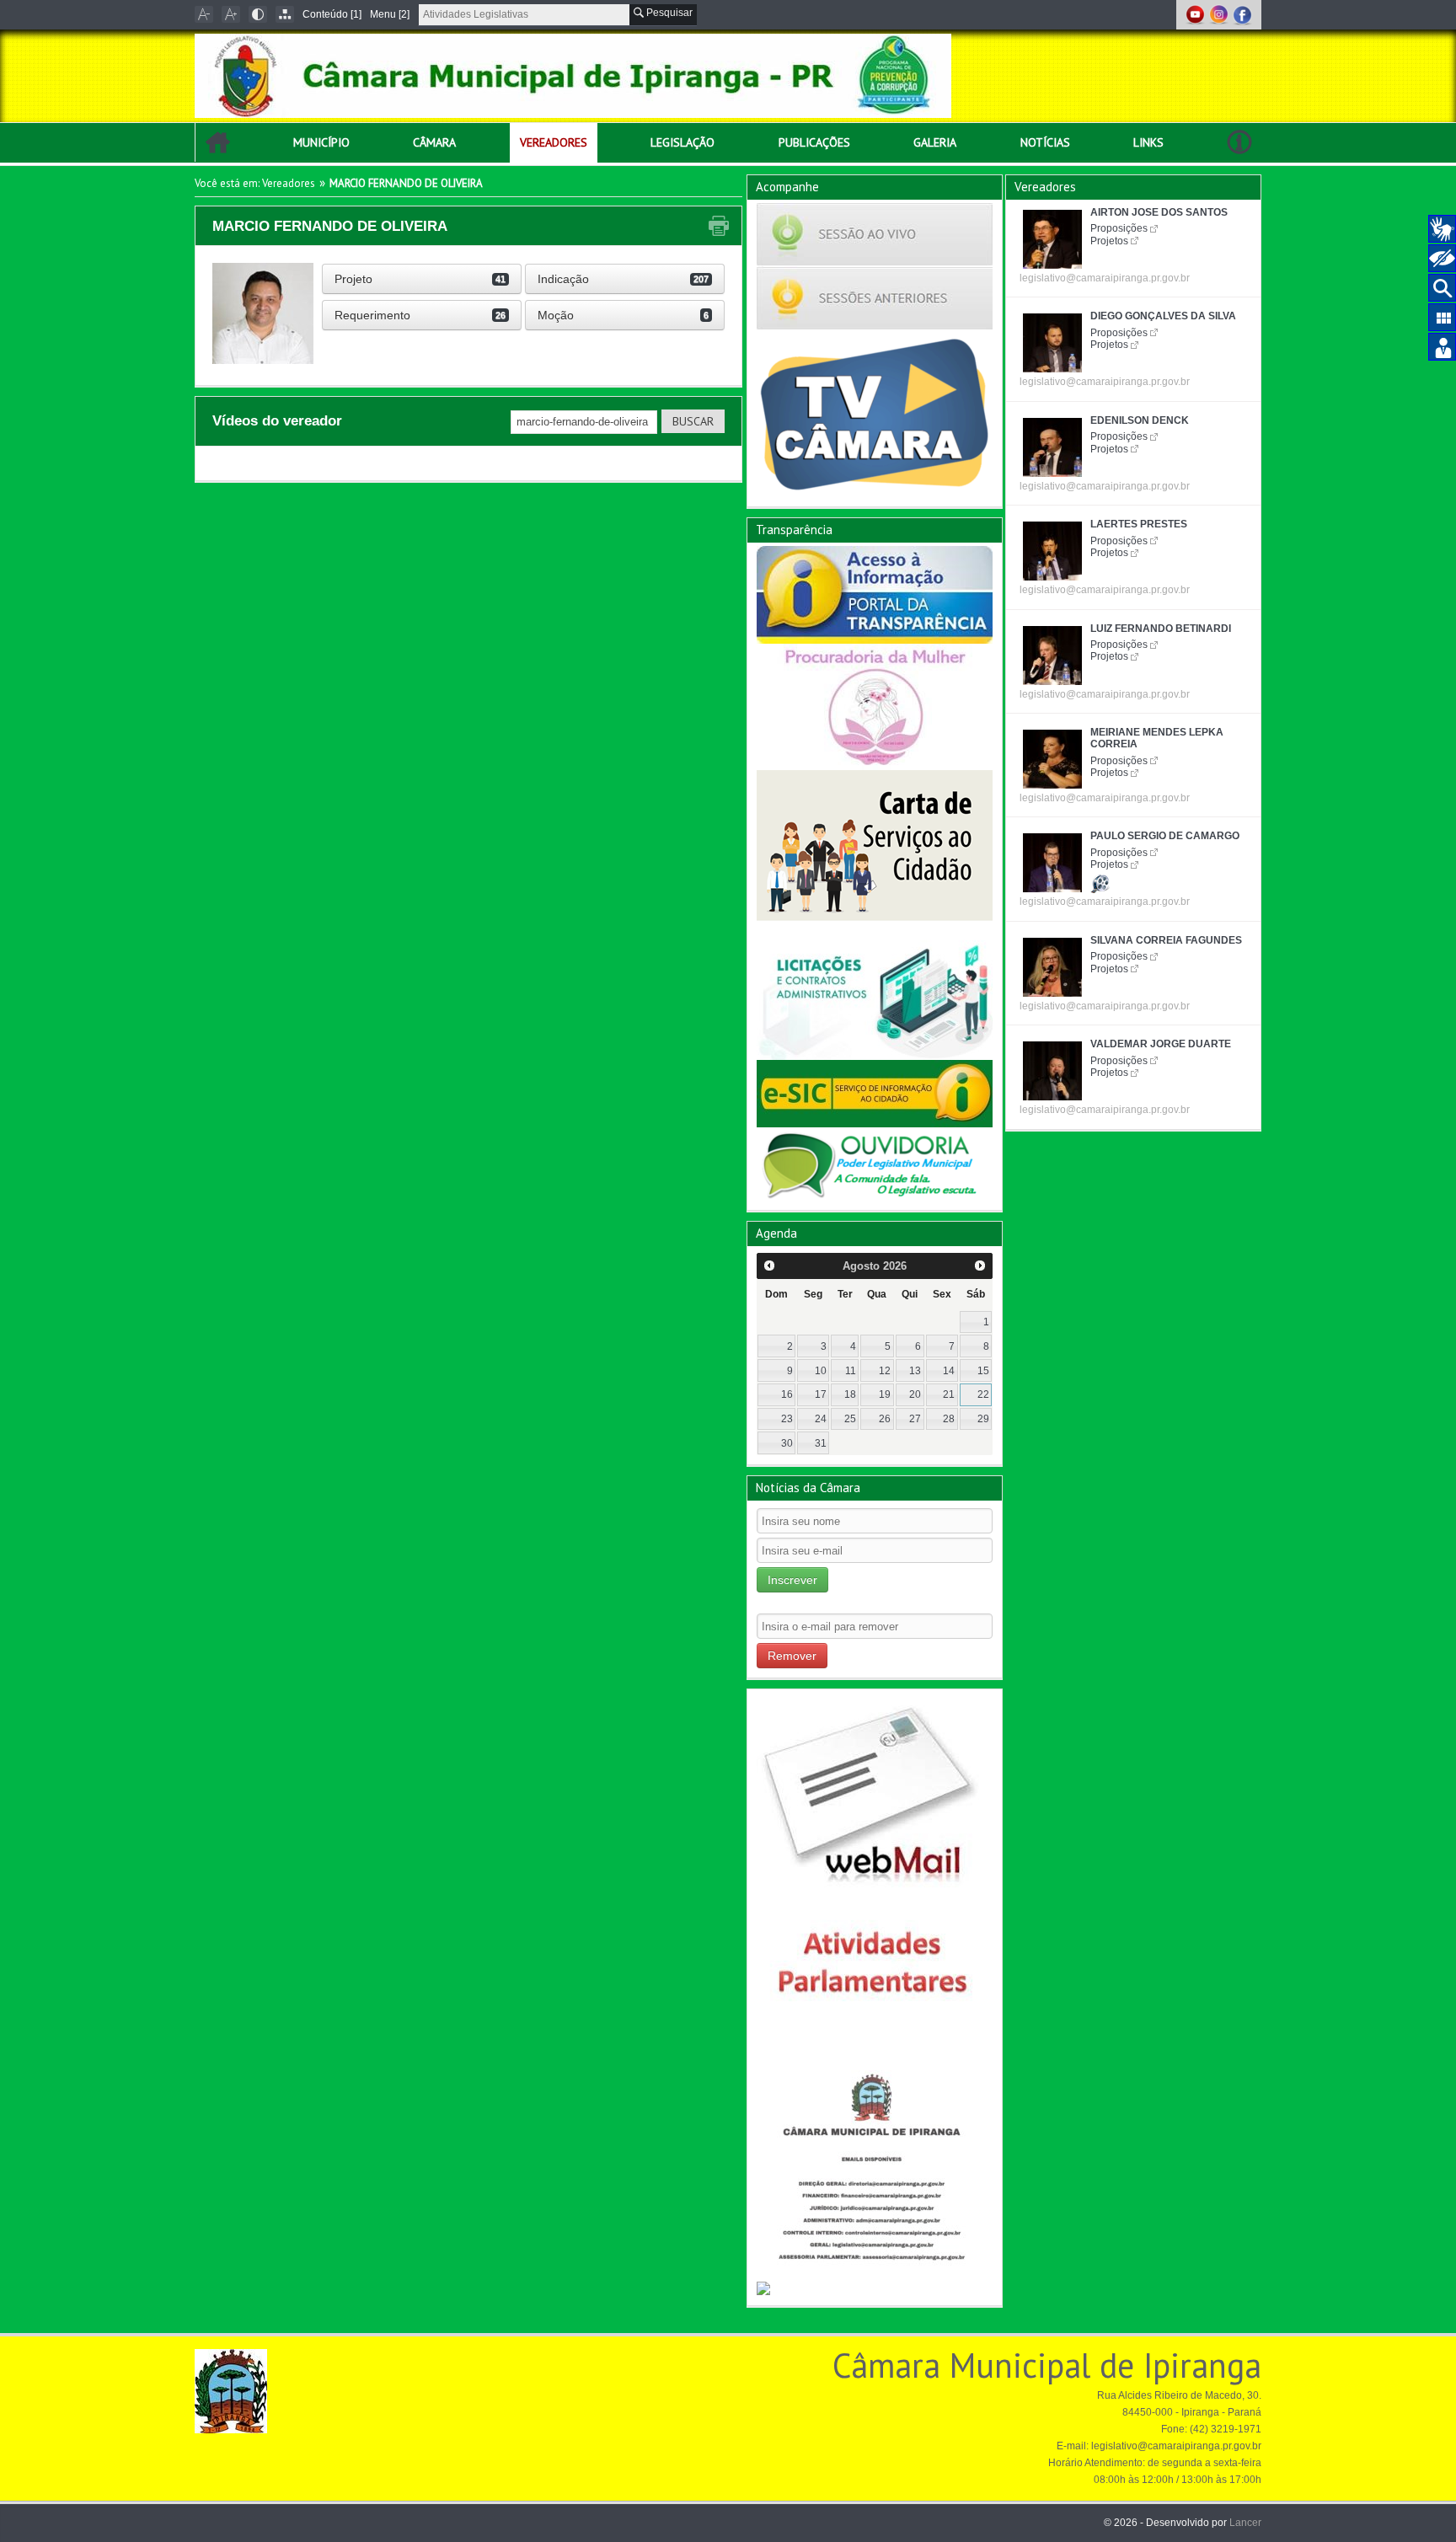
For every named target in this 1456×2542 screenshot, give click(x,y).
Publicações (814, 142)
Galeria (935, 142)
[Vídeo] (1100, 881)
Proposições (1119, 228)
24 (821, 1419)
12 (885, 1371)
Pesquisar (668, 13)
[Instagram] (1220, 14)
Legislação (682, 142)
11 (851, 1371)
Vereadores (554, 142)
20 (915, 1394)
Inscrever (792, 1580)
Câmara (434, 142)
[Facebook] (1242, 14)
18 (850, 1394)
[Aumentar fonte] (231, 14)
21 (949, 1394)
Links (1148, 142)
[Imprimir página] (719, 226)
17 (821, 1394)
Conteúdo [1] (332, 14)
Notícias (1045, 142)
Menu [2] (390, 14)
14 (949, 1371)
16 (787, 1394)
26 (885, 1419)
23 (787, 1419)
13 (915, 1371)
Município (321, 142)
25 (850, 1419)
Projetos (1109, 241)
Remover (792, 1656)
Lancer (1245, 2523)
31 (821, 1443)
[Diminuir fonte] (204, 14)
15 (983, 1371)
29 (983, 1419)
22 (983, 1394)
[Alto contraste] (258, 14)
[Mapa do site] (285, 14)
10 (821, 1371)
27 (915, 1419)
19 (885, 1394)
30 (787, 1443)
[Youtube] (1196, 14)
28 (949, 1419)
